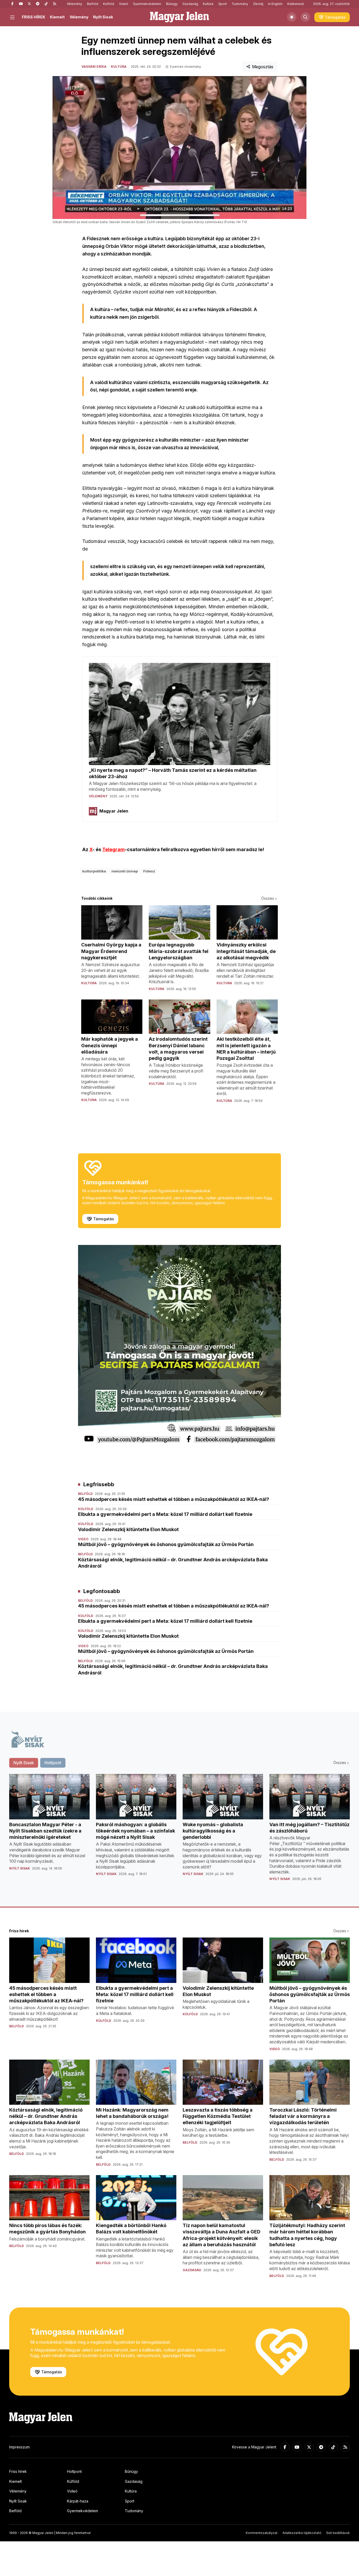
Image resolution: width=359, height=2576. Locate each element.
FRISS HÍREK (34, 17)
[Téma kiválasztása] (292, 17)
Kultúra (208, 4)
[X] (29, 4)
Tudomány (240, 4)
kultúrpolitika (94, 871)
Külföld (109, 4)
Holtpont (74, 2471)
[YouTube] (21, 4)
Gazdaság (190, 4)
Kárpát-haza (78, 2501)
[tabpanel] (179, 1832)
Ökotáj (258, 4)
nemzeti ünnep (125, 871)
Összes (268, 898)
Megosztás (263, 67)
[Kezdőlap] (179, 17)
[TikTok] (46, 4)
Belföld (93, 4)
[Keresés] (305, 17)
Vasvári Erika (94, 67)
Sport (223, 4)
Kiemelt (57, 17)
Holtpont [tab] (53, 1763)
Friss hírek (18, 2471)
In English (275, 4)
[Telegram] (38, 4)
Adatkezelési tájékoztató (302, 2533)
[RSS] (54, 4)
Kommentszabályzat (262, 2533)
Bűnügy (172, 4)
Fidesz (149, 871)
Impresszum (19, 2447)
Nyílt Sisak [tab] (24, 1763)
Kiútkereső (296, 4)
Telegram (114, 849)
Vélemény (75, 4)
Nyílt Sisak (103, 17)
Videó (124, 4)
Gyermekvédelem (147, 4)
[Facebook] (12, 4)
